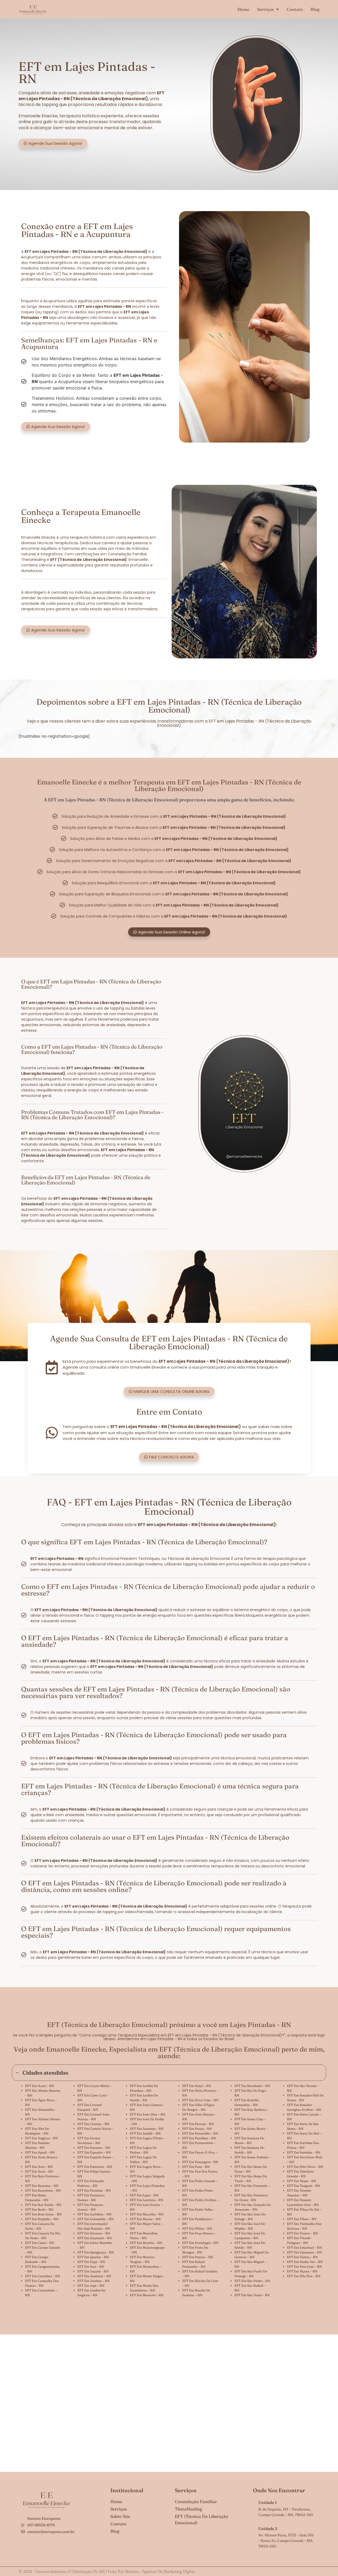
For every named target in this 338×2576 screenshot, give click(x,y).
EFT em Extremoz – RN (95, 2167)
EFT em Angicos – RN (41, 2138)
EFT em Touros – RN (302, 2233)
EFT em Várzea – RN (302, 2257)
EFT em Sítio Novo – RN (305, 2167)
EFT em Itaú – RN (91, 2266)
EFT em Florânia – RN (94, 2190)
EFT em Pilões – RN (197, 2228)
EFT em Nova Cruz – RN (200, 2100)
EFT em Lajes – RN (144, 2195)
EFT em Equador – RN (94, 2152)
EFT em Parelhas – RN (199, 2138)
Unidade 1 (267, 2502)
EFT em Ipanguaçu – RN (96, 2252)
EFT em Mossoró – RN (147, 2295)
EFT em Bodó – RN (39, 2209)
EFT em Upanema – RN (304, 2252)
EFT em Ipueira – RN (93, 2257)
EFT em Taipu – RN (302, 2181)
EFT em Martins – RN (146, 2243)
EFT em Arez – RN (39, 2167)
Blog (315, 9)
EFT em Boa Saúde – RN (43, 2205)
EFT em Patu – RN (196, 2167)
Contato (295, 9)
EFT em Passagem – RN (200, 2162)
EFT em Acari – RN (39, 2086)
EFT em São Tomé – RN (252, 2295)
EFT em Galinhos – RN (94, 2214)
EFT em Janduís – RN (93, 2281)
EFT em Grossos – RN (94, 2233)
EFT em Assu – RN (39, 2171)
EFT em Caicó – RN (40, 2243)
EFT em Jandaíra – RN (94, 2276)
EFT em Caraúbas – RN (43, 2276)
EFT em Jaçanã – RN (93, 2271)
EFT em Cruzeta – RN (93, 2124)
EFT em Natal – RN (197, 2086)
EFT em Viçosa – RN (302, 2271)
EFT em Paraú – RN (197, 2129)
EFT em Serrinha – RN (304, 2152)
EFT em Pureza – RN (198, 2257)
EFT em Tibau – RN (302, 2219)
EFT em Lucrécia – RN (147, 2200)
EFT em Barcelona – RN (43, 2190)
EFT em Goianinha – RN (95, 2219)
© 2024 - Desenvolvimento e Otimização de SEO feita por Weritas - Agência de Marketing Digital (107, 2571)
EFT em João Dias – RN (148, 2114)
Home (243, 9)
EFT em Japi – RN (91, 2286)
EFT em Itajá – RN (91, 2262)
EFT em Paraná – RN (198, 2124)
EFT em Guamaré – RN (95, 2238)
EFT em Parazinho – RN (200, 2133)
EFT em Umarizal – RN (304, 2247)
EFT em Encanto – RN (94, 2148)
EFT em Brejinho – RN (42, 2219)
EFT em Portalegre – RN (200, 2243)
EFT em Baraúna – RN (42, 2186)
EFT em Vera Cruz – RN (304, 2266)
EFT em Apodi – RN (40, 2152)
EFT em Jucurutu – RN (147, 2129)
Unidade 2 (268, 2529)
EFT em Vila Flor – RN (304, 2276)
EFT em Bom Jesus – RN (43, 2214)
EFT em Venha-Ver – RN (305, 2262)
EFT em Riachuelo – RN (252, 2086)
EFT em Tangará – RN (304, 2186)
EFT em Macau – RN (145, 2219)
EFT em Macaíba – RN (147, 2214)
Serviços (265, 9)
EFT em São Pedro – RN (252, 2281)
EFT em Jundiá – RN (145, 2133)
